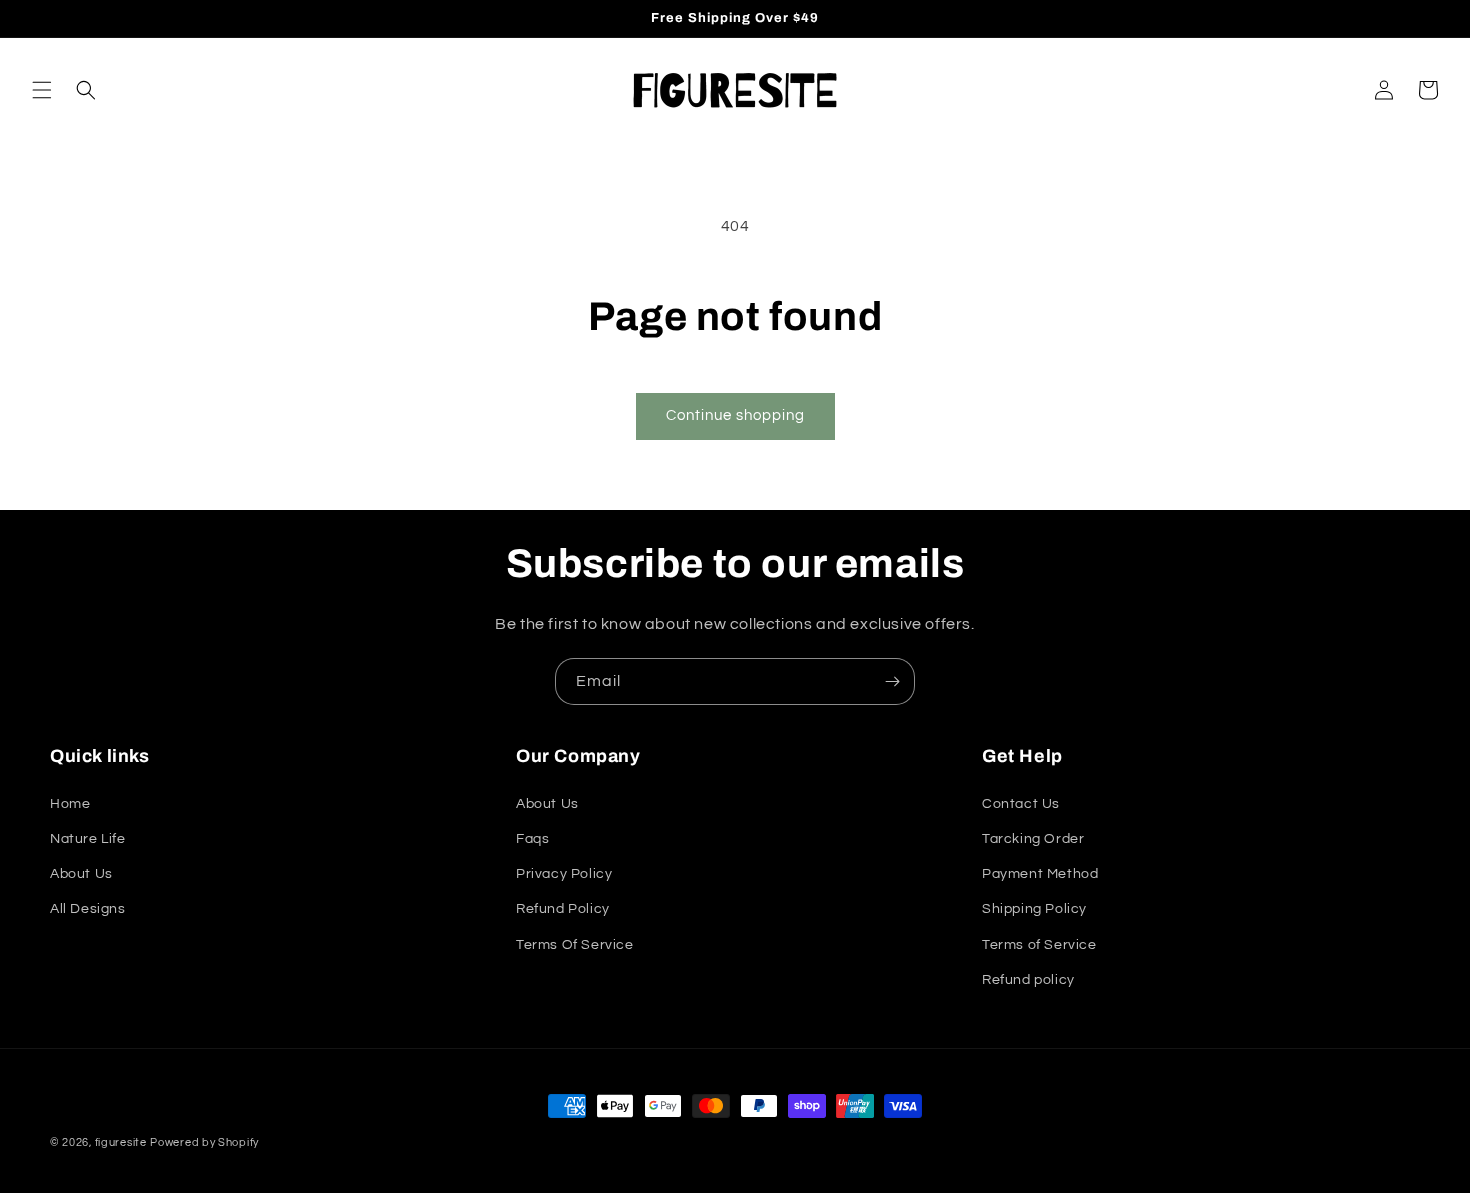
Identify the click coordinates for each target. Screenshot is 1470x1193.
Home (70, 804)
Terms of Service (1039, 945)
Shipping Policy (1034, 909)
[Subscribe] (892, 681)
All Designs (88, 909)
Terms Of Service (575, 945)
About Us (81, 874)
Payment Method (1040, 874)
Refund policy (1028, 980)
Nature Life (88, 839)
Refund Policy (563, 909)
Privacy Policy (564, 874)
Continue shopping (735, 415)
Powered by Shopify (204, 1142)
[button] (42, 90)
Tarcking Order (1033, 839)
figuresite (121, 1142)
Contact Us (1021, 804)
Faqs (532, 839)
